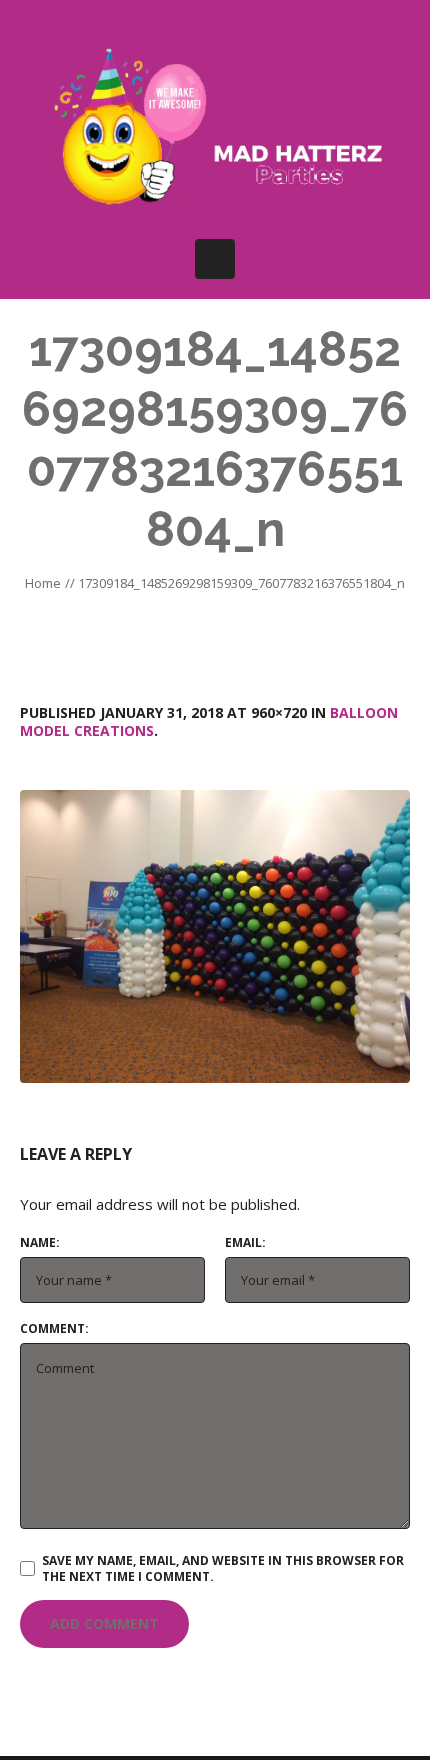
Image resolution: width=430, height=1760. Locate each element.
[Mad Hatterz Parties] (215, 130)
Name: (40, 1243)
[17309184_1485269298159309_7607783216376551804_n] (215, 936)
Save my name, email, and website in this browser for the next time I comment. (223, 1568)
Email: (245, 1243)
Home (43, 583)
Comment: (54, 1329)
